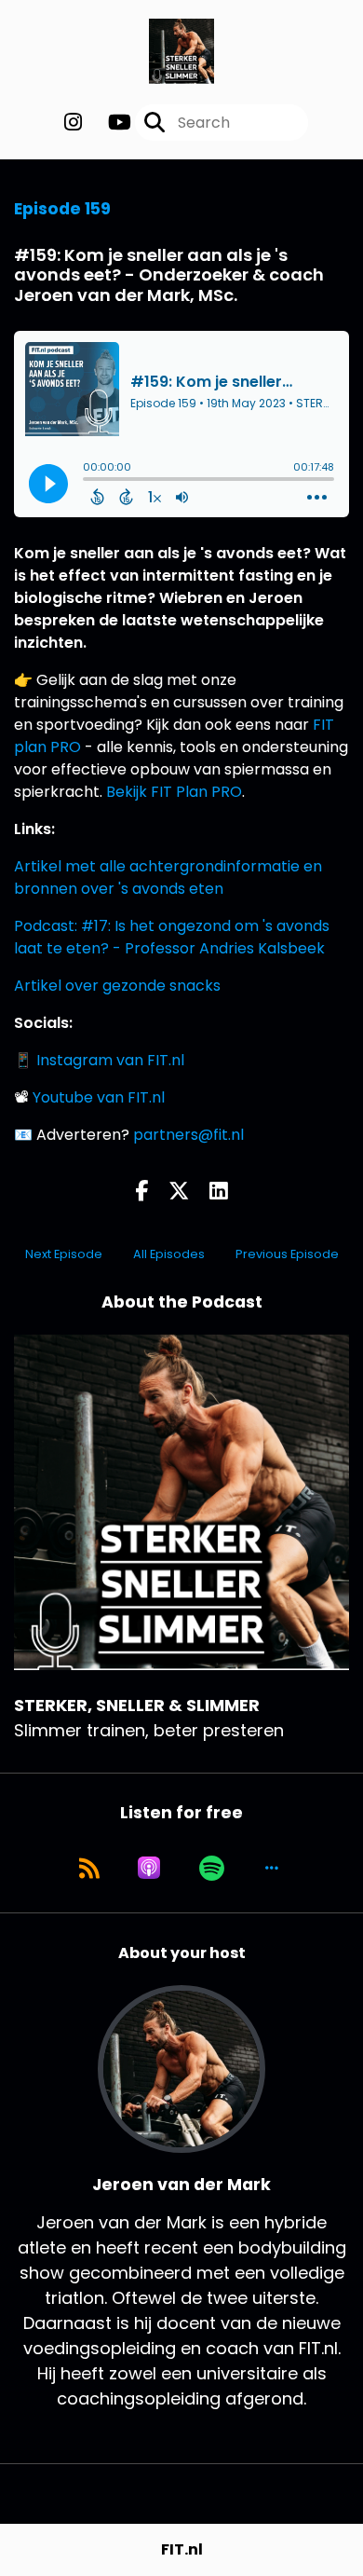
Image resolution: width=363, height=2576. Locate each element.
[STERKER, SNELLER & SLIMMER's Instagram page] (73, 123)
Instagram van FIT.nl (110, 1060)
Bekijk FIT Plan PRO (174, 792)
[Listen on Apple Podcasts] (149, 1868)
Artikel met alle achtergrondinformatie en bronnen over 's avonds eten (168, 877)
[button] (272, 1868)
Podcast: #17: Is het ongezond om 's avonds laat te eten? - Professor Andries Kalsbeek (172, 937)
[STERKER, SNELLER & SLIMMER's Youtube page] (108, 123)
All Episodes (169, 1254)
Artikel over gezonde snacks (117, 986)
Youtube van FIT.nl (99, 1097)
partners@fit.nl (188, 1135)
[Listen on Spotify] (212, 1868)
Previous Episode (287, 1254)
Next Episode (64, 1254)
